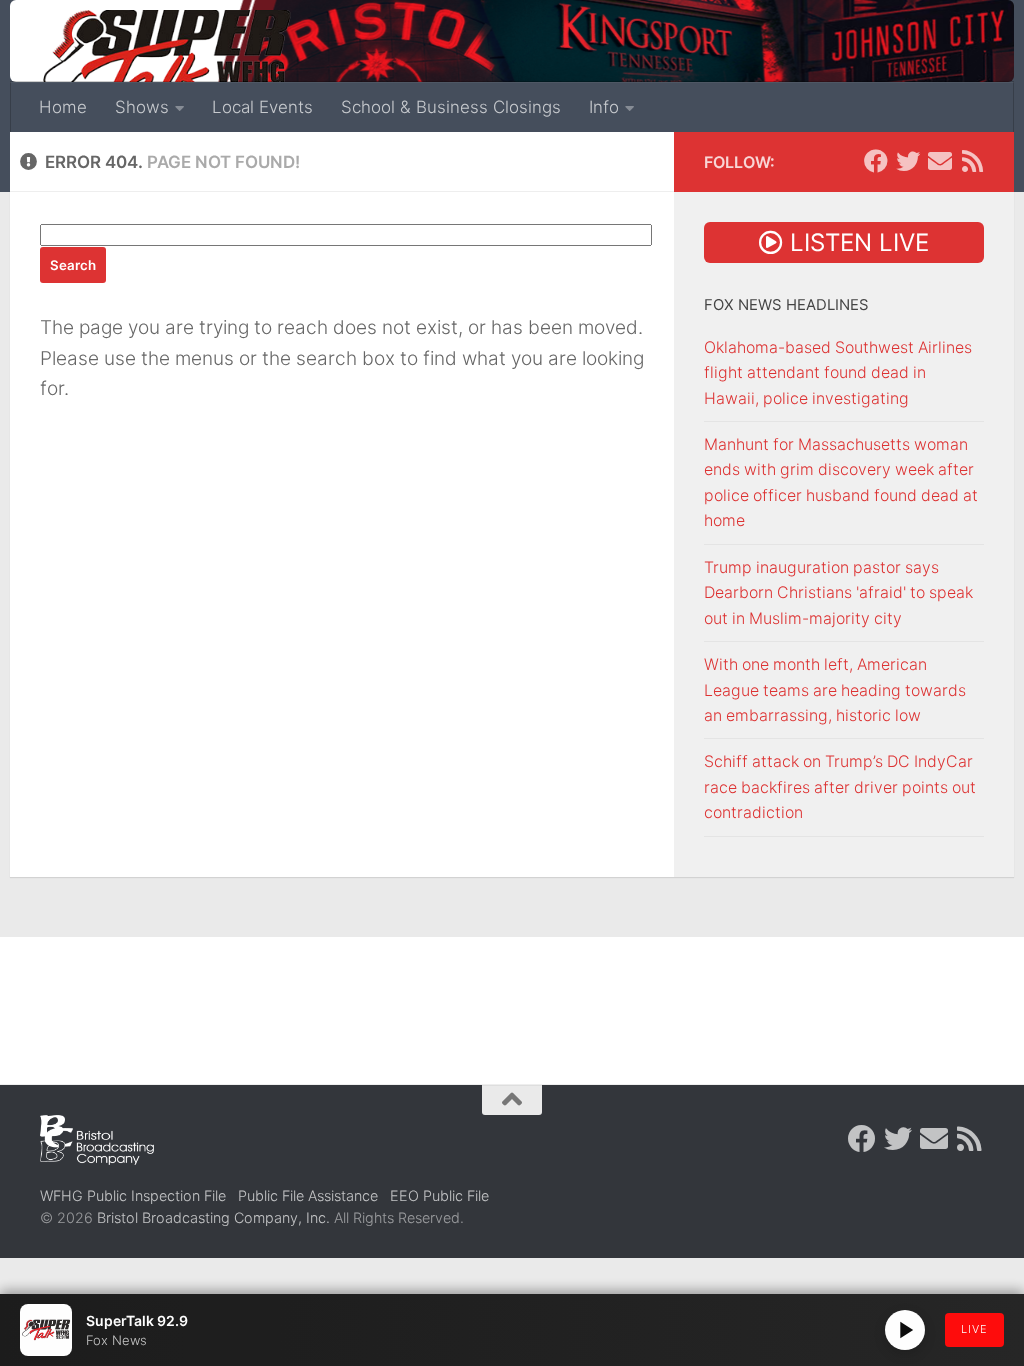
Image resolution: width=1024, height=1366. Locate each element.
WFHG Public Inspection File (133, 1195)
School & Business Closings (451, 107)
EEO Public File (439, 1195)
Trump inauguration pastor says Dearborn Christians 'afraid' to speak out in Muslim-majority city (838, 593)
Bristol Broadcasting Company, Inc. (213, 1217)
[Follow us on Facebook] (876, 161)
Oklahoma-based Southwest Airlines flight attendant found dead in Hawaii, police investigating (838, 373)
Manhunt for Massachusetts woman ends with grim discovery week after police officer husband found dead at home (841, 482)
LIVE (974, 1329)
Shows (142, 107)
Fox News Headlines (786, 305)
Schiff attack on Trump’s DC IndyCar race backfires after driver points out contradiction (840, 787)
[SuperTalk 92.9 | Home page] (166, 60)
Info (604, 107)
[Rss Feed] (972, 161)
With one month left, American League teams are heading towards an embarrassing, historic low (835, 690)
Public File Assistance (308, 1195)
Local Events (262, 107)
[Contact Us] (940, 161)
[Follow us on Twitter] (908, 161)
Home (63, 107)
